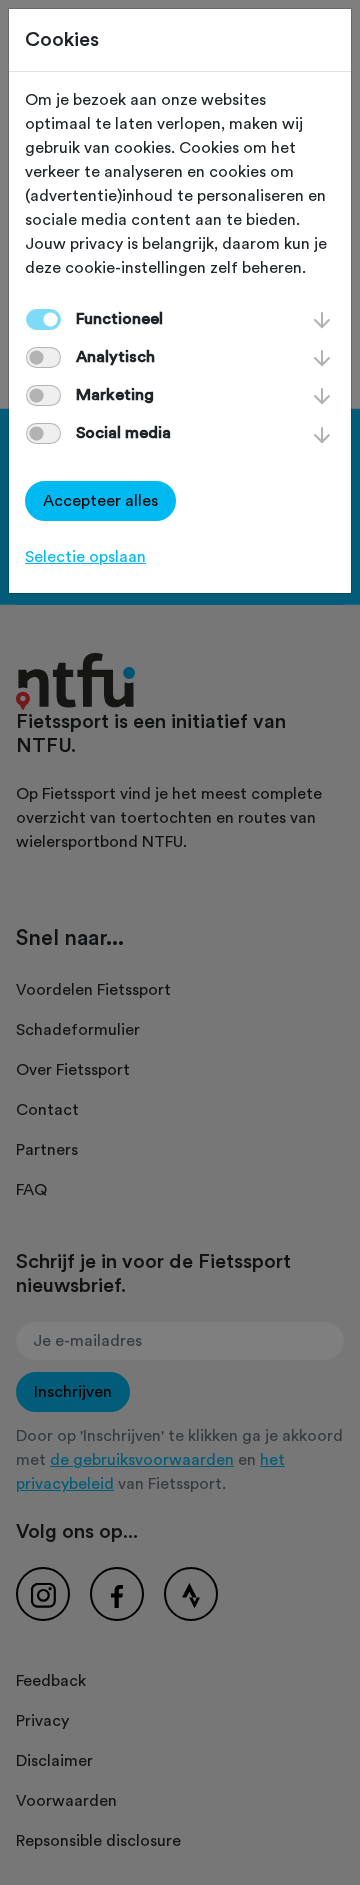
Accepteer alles (100, 501)
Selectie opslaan (85, 557)
